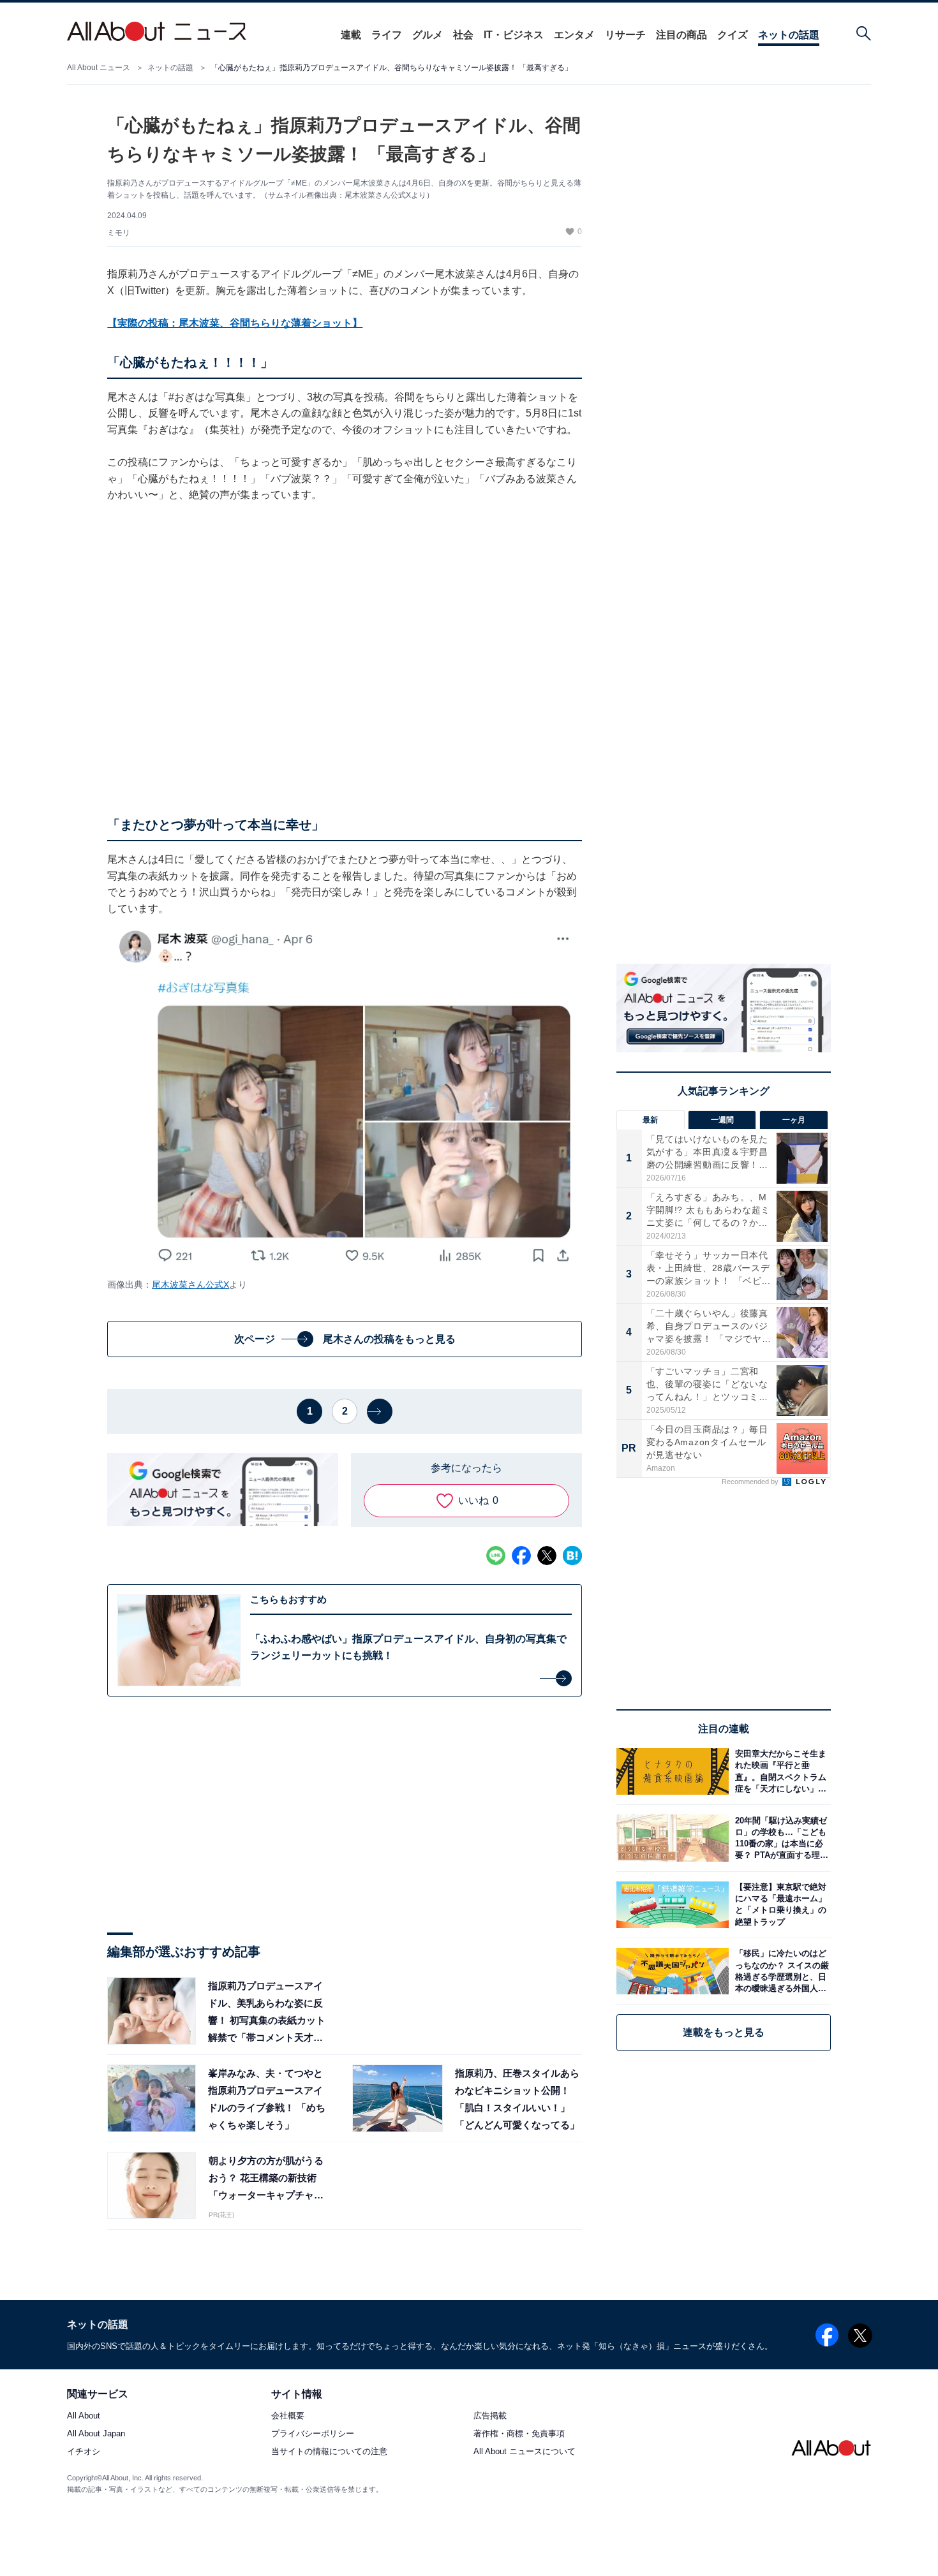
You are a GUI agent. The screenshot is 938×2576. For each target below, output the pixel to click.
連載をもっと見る (724, 2032)
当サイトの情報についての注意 (329, 2452)
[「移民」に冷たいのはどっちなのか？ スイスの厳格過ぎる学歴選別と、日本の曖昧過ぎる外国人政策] (780, 1971)
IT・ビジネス (514, 35)
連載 (351, 35)
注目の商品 (681, 35)
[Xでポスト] (547, 1556)
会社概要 (288, 2416)
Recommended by (751, 1482)
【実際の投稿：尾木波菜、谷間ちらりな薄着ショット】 (235, 323)
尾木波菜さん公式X (190, 1284)
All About (84, 2416)
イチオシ (84, 2452)
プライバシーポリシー (313, 2433)
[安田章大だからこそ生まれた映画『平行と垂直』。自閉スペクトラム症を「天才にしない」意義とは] (780, 1771)
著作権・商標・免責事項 (519, 2433)
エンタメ (574, 35)
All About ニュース (99, 68)
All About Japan (96, 2433)
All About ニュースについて (525, 2452)
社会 (463, 35)
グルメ (428, 35)
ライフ (387, 35)
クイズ (733, 35)
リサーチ (625, 35)
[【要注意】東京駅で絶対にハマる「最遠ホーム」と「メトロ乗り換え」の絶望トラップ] (780, 1905)
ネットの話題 (789, 35)
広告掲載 (490, 2416)
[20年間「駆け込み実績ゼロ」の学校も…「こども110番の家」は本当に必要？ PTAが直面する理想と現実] (780, 1838)
